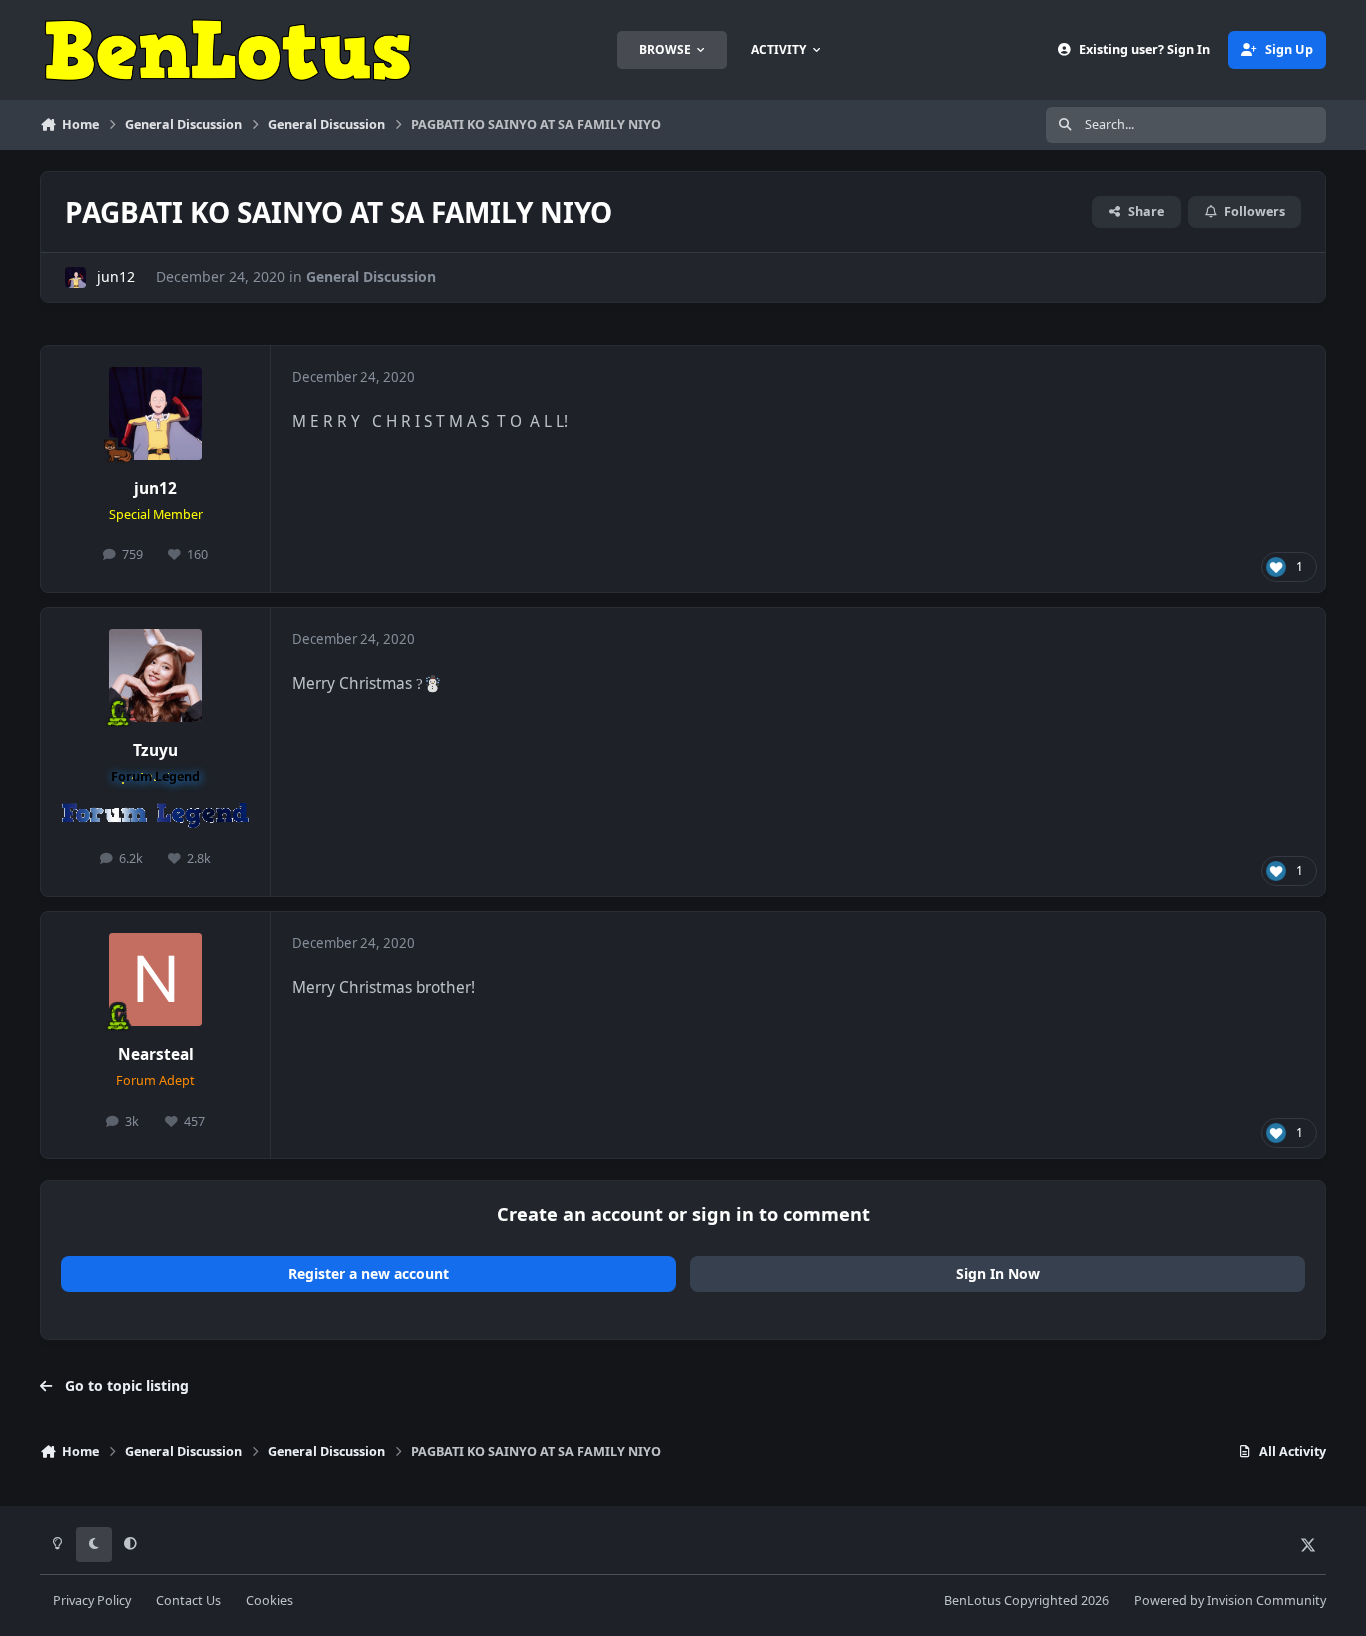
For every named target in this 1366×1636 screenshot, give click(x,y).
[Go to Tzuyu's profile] (156, 676)
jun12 (116, 276)
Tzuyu (155, 750)
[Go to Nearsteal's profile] (156, 980)
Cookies (269, 1600)
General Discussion (371, 276)
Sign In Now (998, 1273)
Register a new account (368, 1273)
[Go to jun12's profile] (75, 277)
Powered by (1230, 1600)
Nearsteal (156, 1054)
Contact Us (188, 1600)
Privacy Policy (92, 1600)
